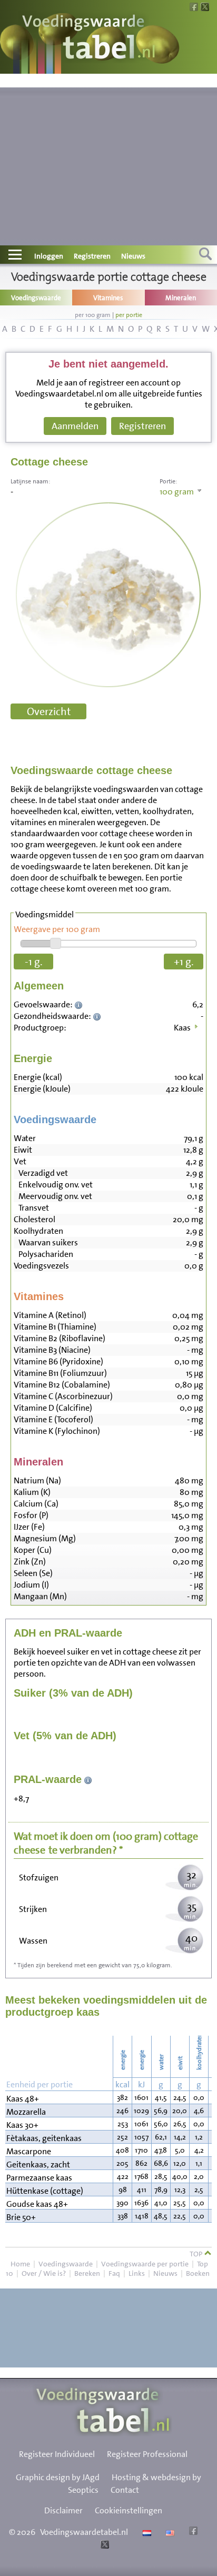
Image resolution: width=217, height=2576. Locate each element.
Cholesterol (34, 1219)
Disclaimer (63, 2510)
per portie (129, 315)
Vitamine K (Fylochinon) (57, 1431)
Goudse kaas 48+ (37, 2204)
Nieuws (133, 256)
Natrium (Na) (37, 1480)
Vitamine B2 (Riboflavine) (60, 1338)
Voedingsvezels (41, 1266)
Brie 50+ (21, 2217)
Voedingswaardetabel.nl (84, 2532)
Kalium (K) (32, 1492)
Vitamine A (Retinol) (50, 1315)
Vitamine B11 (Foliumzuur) (60, 1373)
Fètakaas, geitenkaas (44, 2138)
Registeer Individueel (57, 2454)
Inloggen (49, 256)
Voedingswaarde (66, 2264)
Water (25, 1138)
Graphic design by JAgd (58, 2477)
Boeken (198, 2273)
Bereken (87, 2273)
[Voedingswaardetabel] (89, 38)
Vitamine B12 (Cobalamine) (62, 1385)
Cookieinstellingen (129, 2510)
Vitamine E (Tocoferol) (53, 1419)
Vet (20, 1161)
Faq (114, 2273)
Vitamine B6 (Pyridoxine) (58, 1361)
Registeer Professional (147, 2454)
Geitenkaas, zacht (38, 2164)
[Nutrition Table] (169, 2532)
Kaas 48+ (23, 2099)
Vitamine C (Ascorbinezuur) (63, 1396)
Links (137, 2273)
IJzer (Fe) (29, 1527)
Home (20, 2264)
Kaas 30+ (22, 2125)
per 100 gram (93, 315)
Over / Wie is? (44, 2273)
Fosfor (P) (31, 1515)
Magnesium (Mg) (45, 1538)
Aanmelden (75, 426)
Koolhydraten (38, 1231)
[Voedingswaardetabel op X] (103, 2546)
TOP (197, 2254)
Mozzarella (26, 2112)
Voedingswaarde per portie (145, 2264)
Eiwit (23, 1150)
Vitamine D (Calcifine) (53, 1408)
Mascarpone (29, 2151)
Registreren (92, 256)
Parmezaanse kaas (39, 2178)
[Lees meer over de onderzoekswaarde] (80, 1004)
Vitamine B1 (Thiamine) (55, 1327)
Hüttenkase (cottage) (45, 2191)
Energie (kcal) (38, 1077)
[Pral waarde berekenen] (88, 1779)
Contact (125, 2490)
